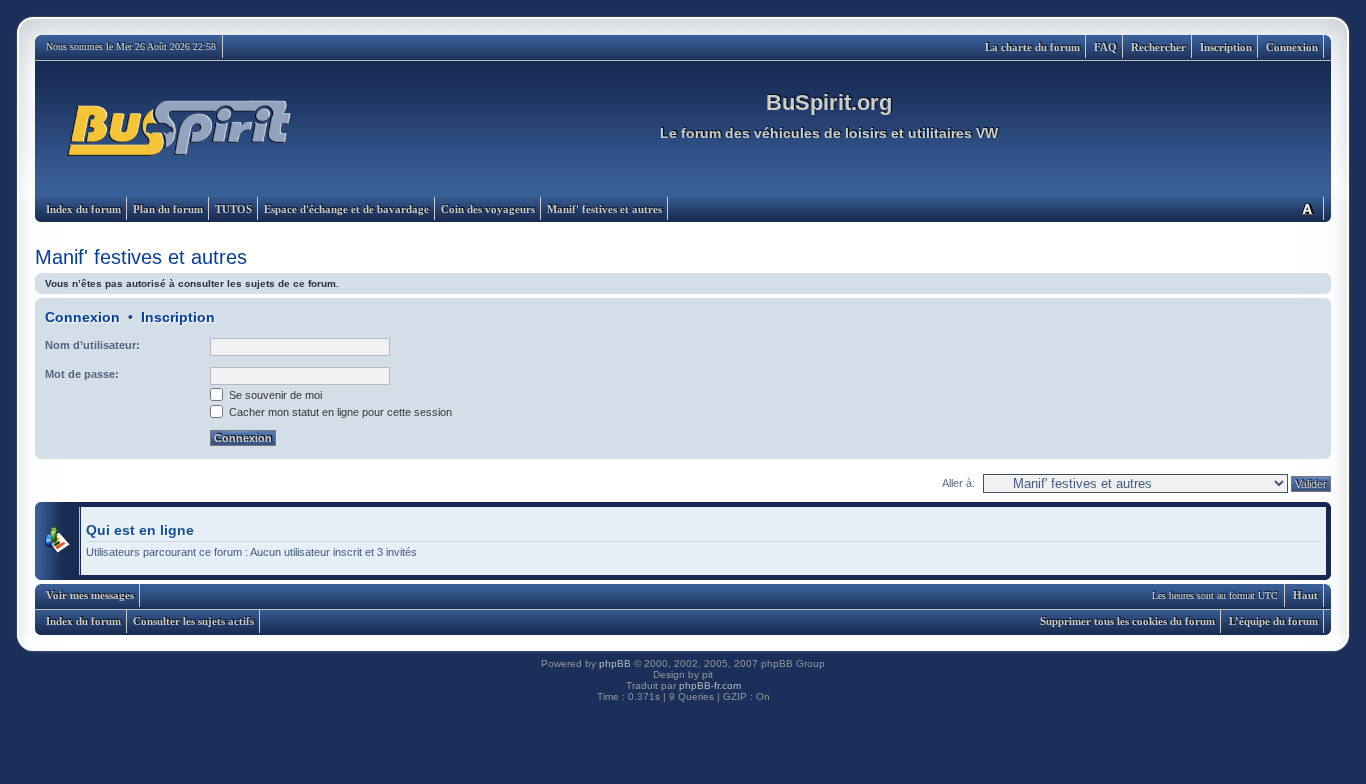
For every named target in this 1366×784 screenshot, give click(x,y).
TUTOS (233, 209)
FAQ (1105, 47)
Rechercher (1158, 47)
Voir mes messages (90, 595)
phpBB (615, 663)
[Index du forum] (180, 129)
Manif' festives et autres (604, 209)
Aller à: (958, 483)
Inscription (1226, 47)
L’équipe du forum (1273, 621)
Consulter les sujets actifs (193, 621)
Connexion (1292, 47)
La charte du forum (1032, 47)
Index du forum (83, 209)
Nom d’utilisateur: (92, 345)
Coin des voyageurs (488, 209)
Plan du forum (168, 209)
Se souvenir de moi (274, 395)
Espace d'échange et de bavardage (346, 209)
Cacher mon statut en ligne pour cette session (339, 412)
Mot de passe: (82, 374)
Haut (1305, 595)
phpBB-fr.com (710, 685)
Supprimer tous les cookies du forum (1127, 621)
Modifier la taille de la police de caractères (1307, 208)
